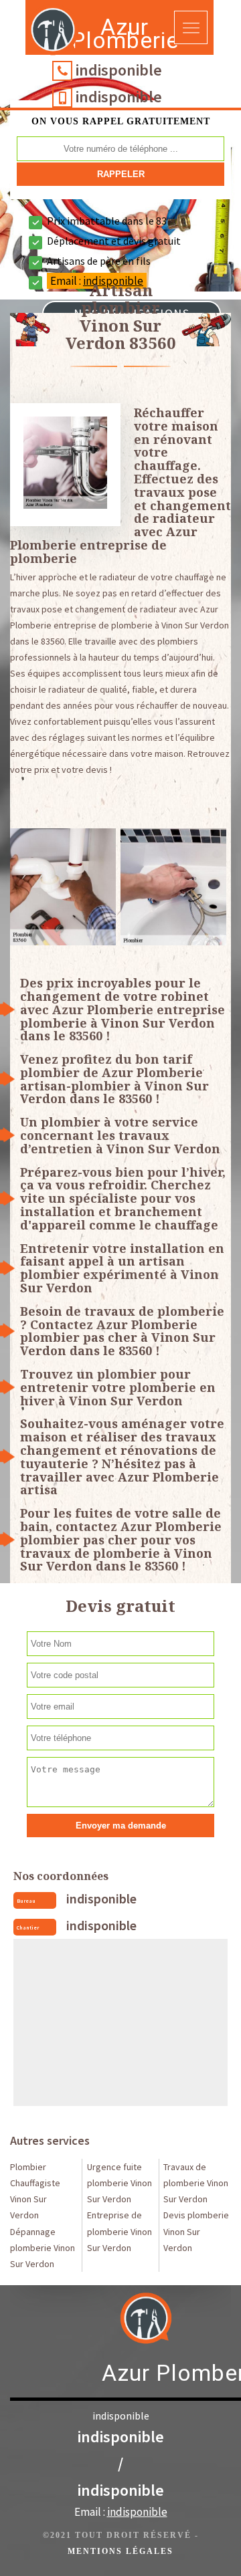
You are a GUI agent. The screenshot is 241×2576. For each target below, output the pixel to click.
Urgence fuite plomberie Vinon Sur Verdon (119, 2183)
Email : (121, 2512)
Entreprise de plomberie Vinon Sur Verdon (119, 2231)
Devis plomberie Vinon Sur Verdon (196, 2231)
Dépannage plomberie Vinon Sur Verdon (43, 2248)
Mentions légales (120, 2551)
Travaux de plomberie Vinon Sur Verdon (196, 2183)
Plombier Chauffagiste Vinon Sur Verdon (35, 2191)
